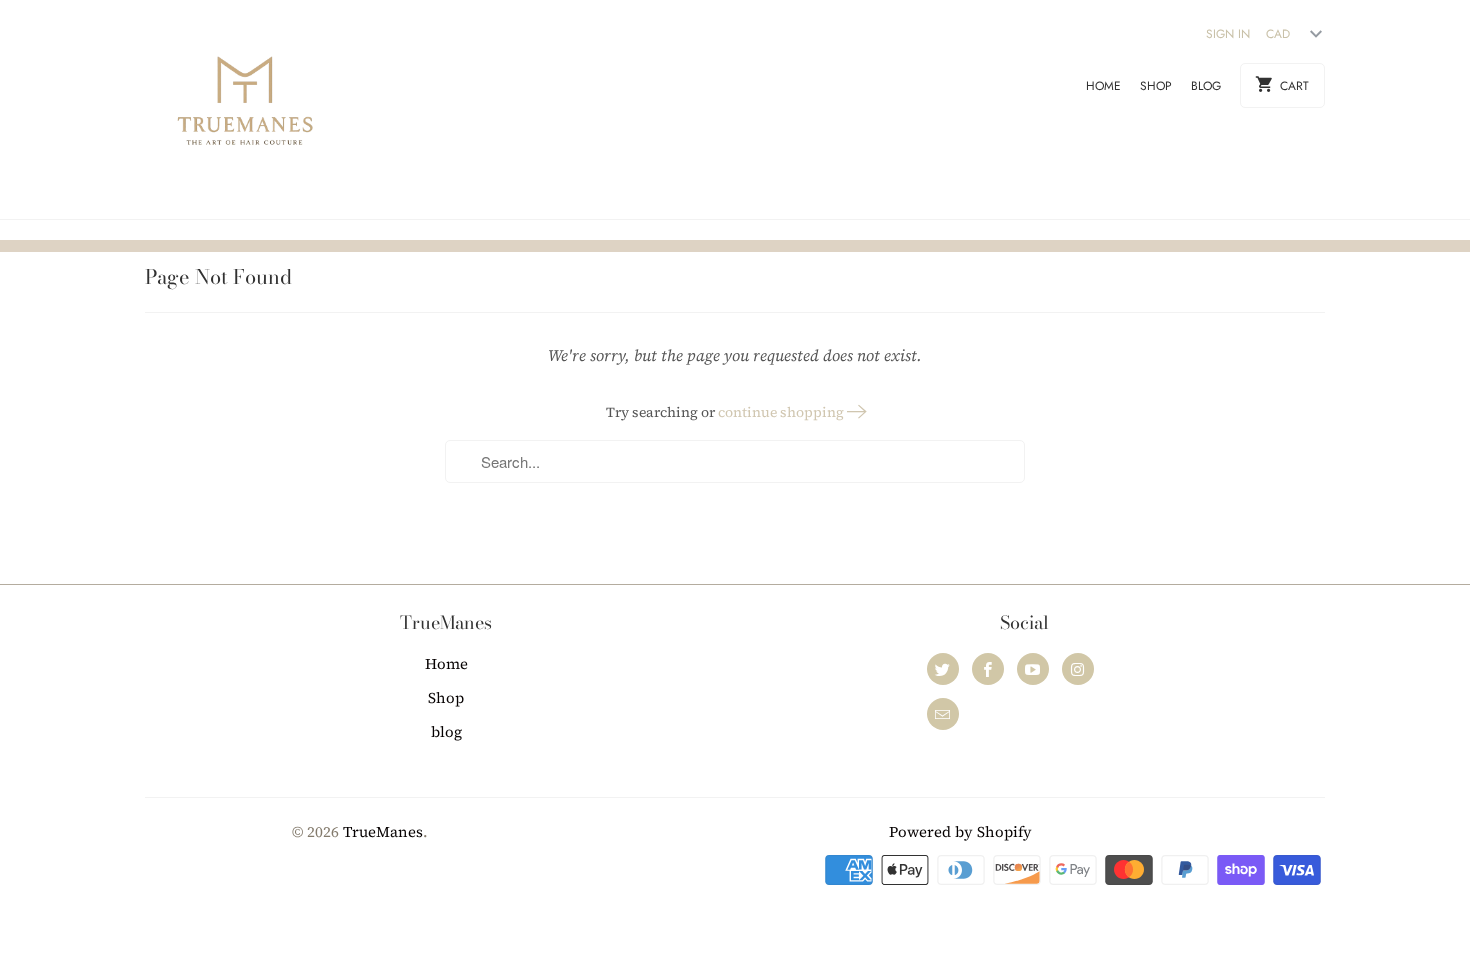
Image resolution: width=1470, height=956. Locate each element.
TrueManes (383, 831)
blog (1206, 86)
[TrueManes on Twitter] (943, 669)
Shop (1156, 86)
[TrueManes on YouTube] (1033, 669)
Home (1103, 86)
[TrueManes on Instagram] (1078, 669)
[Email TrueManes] (943, 714)
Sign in (1228, 34)
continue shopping (782, 412)
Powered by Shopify (960, 831)
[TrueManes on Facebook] (988, 669)
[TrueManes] (245, 109)
